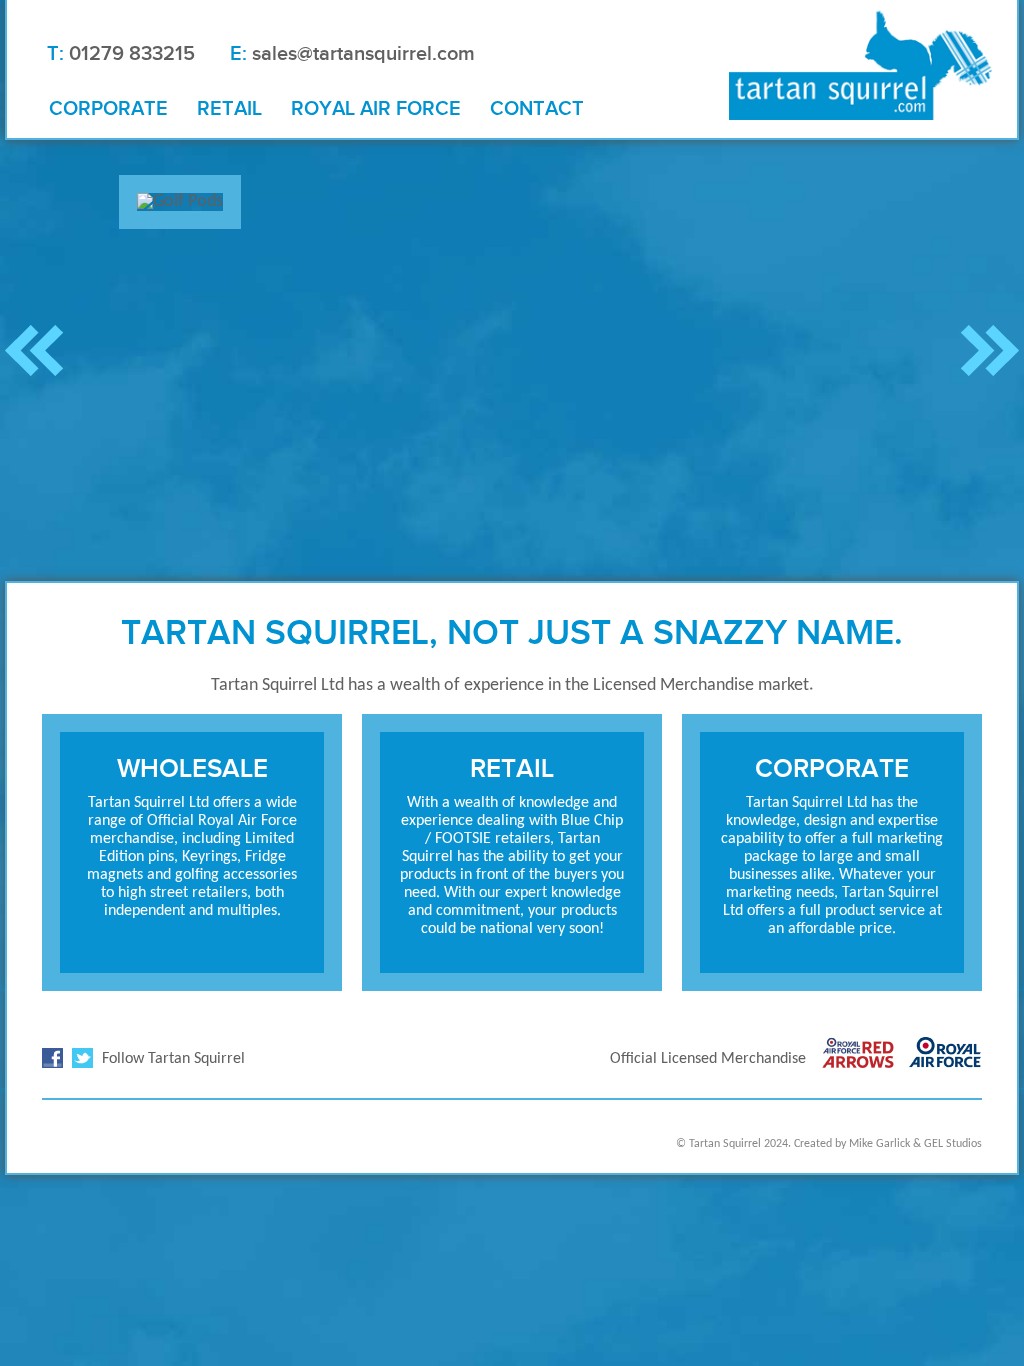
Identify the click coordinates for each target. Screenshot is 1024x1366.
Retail (229, 108)
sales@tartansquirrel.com (363, 53)
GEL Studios (953, 1144)
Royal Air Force (376, 108)
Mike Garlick (879, 1144)
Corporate (108, 108)
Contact (537, 108)
